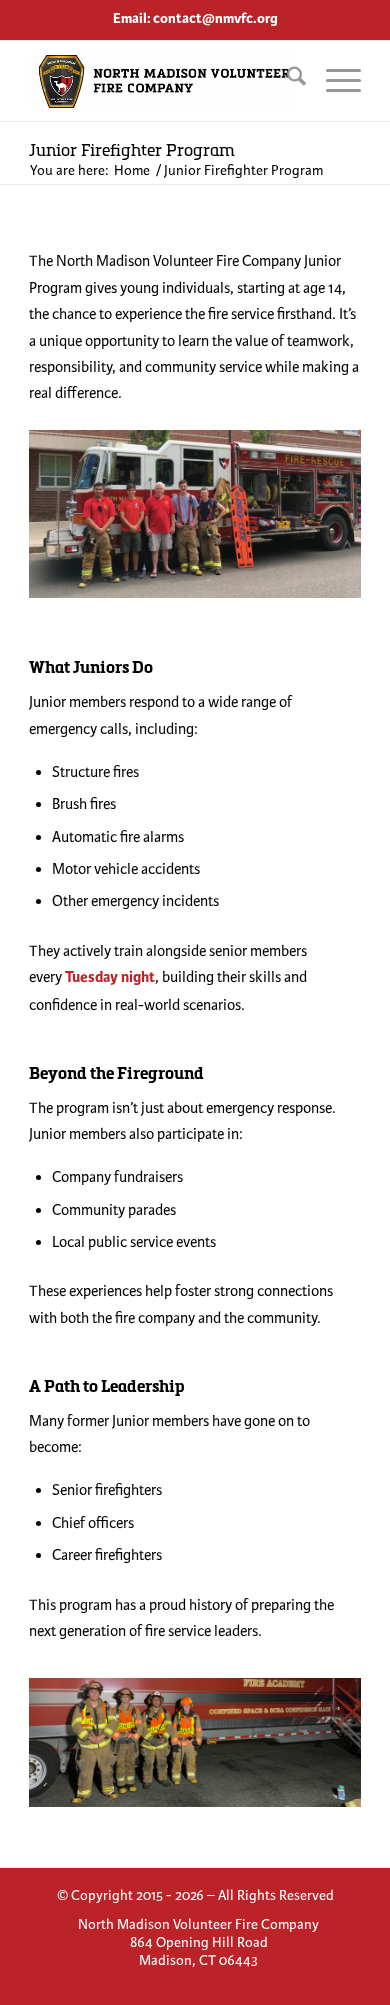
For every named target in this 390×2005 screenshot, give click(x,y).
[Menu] (333, 81)
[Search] (286, 81)
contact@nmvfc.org (215, 18)
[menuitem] (286, 81)
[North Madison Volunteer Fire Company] (161, 81)
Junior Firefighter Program (132, 149)
